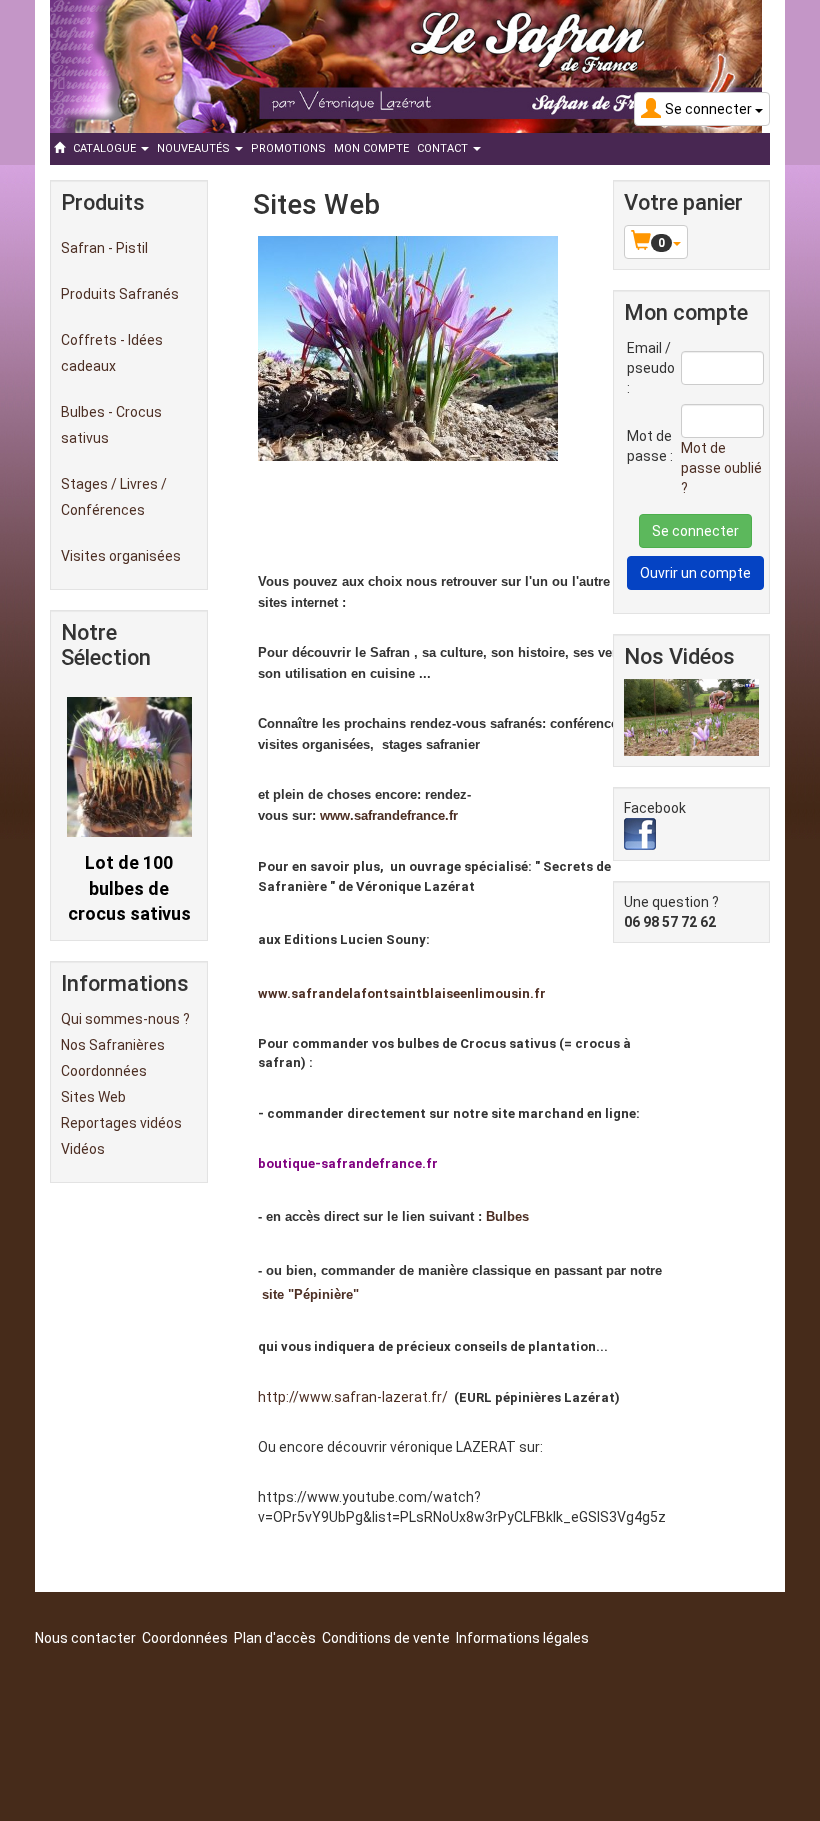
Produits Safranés (120, 294)
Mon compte (371, 148)
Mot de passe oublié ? (721, 468)
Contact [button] (444, 148)
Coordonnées (104, 1071)
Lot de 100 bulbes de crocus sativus (129, 888)
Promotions (288, 148)
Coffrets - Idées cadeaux (112, 353)
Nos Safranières (113, 1045)
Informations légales (522, 1638)
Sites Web (93, 1097)
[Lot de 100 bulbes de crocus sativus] (129, 766)
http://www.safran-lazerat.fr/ (353, 1397)
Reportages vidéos (121, 1123)
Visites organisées (121, 556)
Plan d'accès (275, 1638)
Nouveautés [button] (195, 148)
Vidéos (83, 1149)
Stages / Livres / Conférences (114, 497)
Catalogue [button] (106, 148)
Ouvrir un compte (695, 573)
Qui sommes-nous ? (125, 1019)
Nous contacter (85, 1638)
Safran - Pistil (104, 248)
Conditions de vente (386, 1638)
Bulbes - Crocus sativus (111, 425)
